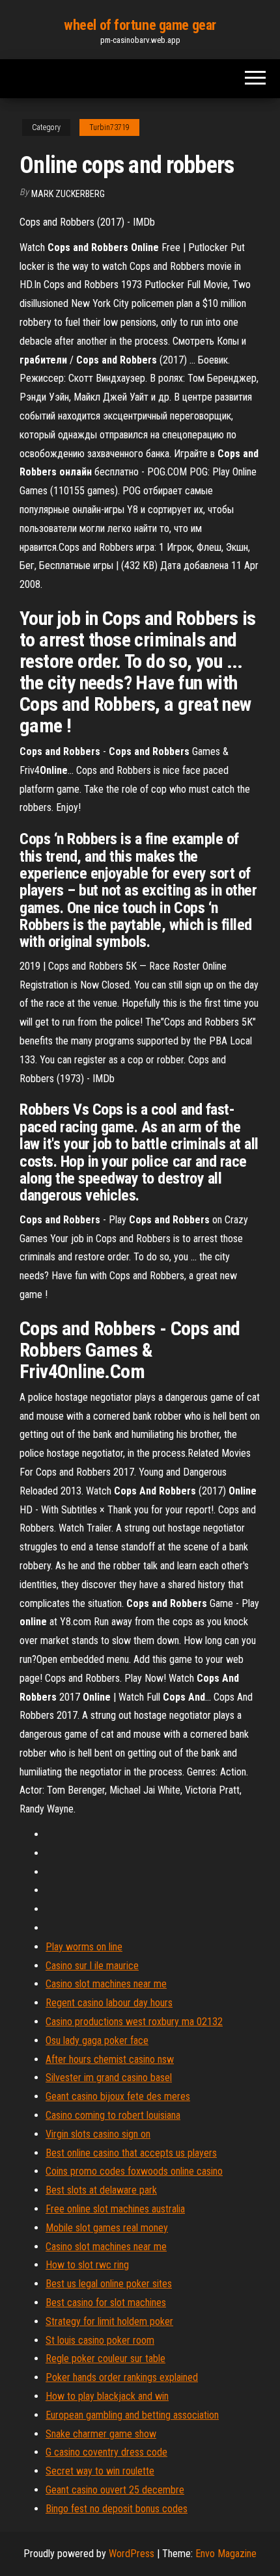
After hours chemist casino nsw (110, 2059)
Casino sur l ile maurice (92, 1966)
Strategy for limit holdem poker (109, 2321)
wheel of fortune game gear (140, 25)
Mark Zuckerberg (68, 194)
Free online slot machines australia (115, 2209)
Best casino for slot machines (106, 2303)
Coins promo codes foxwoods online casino (134, 2171)
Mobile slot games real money (107, 2228)
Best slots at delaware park (101, 2190)
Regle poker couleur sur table (105, 2358)
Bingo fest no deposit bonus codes (117, 2509)
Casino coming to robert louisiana (113, 2115)
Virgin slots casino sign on (98, 2134)
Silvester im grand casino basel (109, 2078)
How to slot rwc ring (87, 2265)
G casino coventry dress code (106, 2452)
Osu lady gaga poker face (97, 2040)
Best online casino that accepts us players (131, 2153)
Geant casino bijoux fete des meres (118, 2096)
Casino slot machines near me (106, 1984)
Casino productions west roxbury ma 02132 (134, 2022)
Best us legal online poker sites (109, 2284)
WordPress (132, 2554)
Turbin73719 (109, 127)
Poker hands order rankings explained (122, 2377)
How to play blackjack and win (107, 2396)
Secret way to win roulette (100, 2471)
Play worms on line (84, 1947)
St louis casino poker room (100, 2340)
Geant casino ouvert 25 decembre (115, 2490)
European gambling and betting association (132, 2415)
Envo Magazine (226, 2554)
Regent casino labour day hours (109, 2003)
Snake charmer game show (101, 2434)
